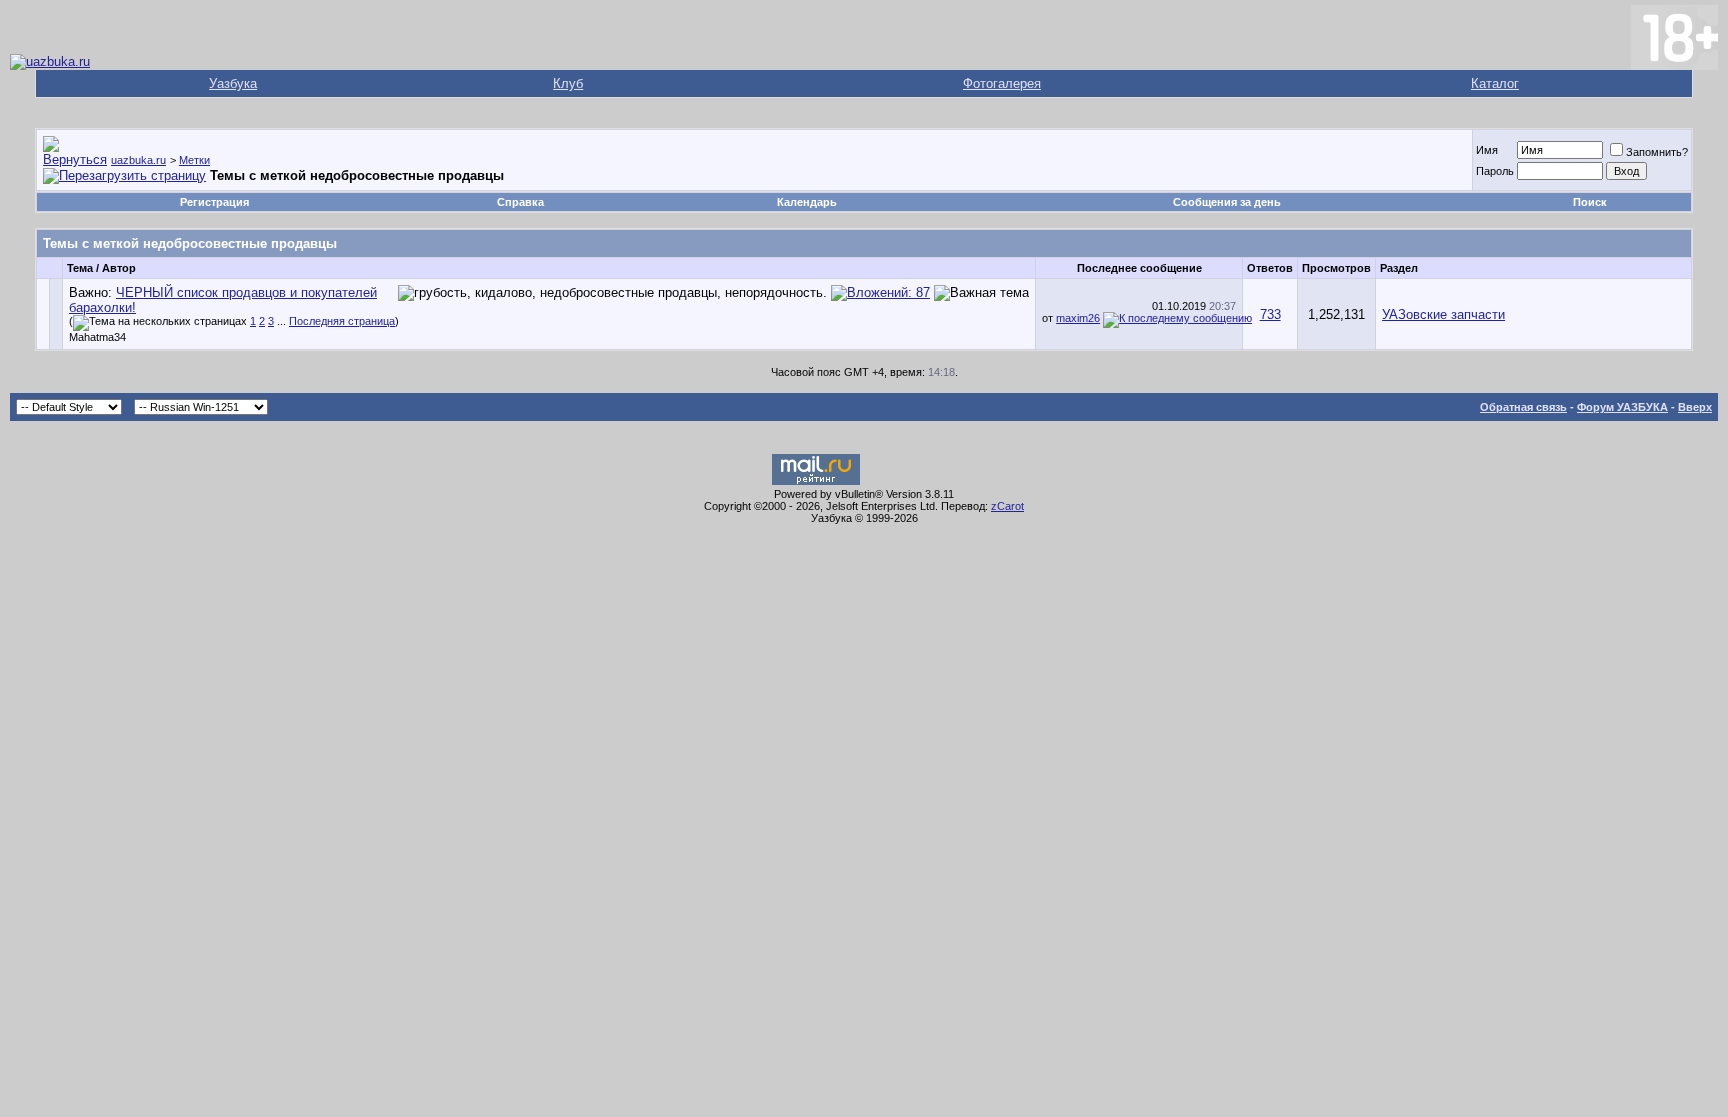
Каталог (1495, 83)
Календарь (807, 202)
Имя (1487, 150)
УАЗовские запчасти (1443, 314)
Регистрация (214, 202)
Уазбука (233, 83)
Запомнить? (1657, 152)
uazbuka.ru (138, 160)
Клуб (568, 83)
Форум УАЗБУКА (1622, 407)
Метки (194, 160)
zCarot (1007, 506)
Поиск (1590, 202)
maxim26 (1078, 318)
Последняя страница (342, 321)
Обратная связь (1523, 407)
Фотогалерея (1002, 83)
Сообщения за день (1227, 202)
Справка (520, 202)
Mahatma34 (97, 337)
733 (1270, 314)
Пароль (1495, 171)
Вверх (1695, 407)
